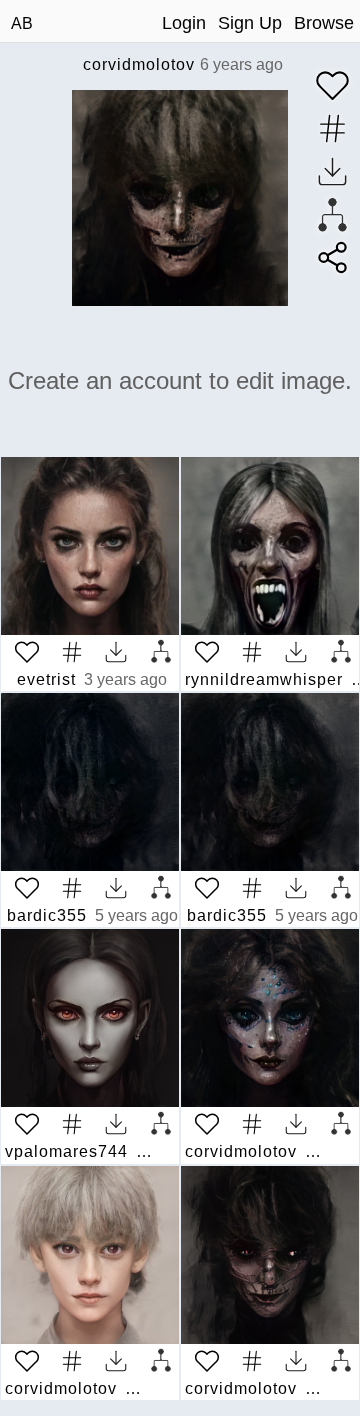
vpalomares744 (66, 1151)
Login (184, 23)
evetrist (46, 679)
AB (22, 23)
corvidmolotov (139, 64)
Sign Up (250, 23)
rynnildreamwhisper (264, 679)
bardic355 (47, 915)
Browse (324, 23)
